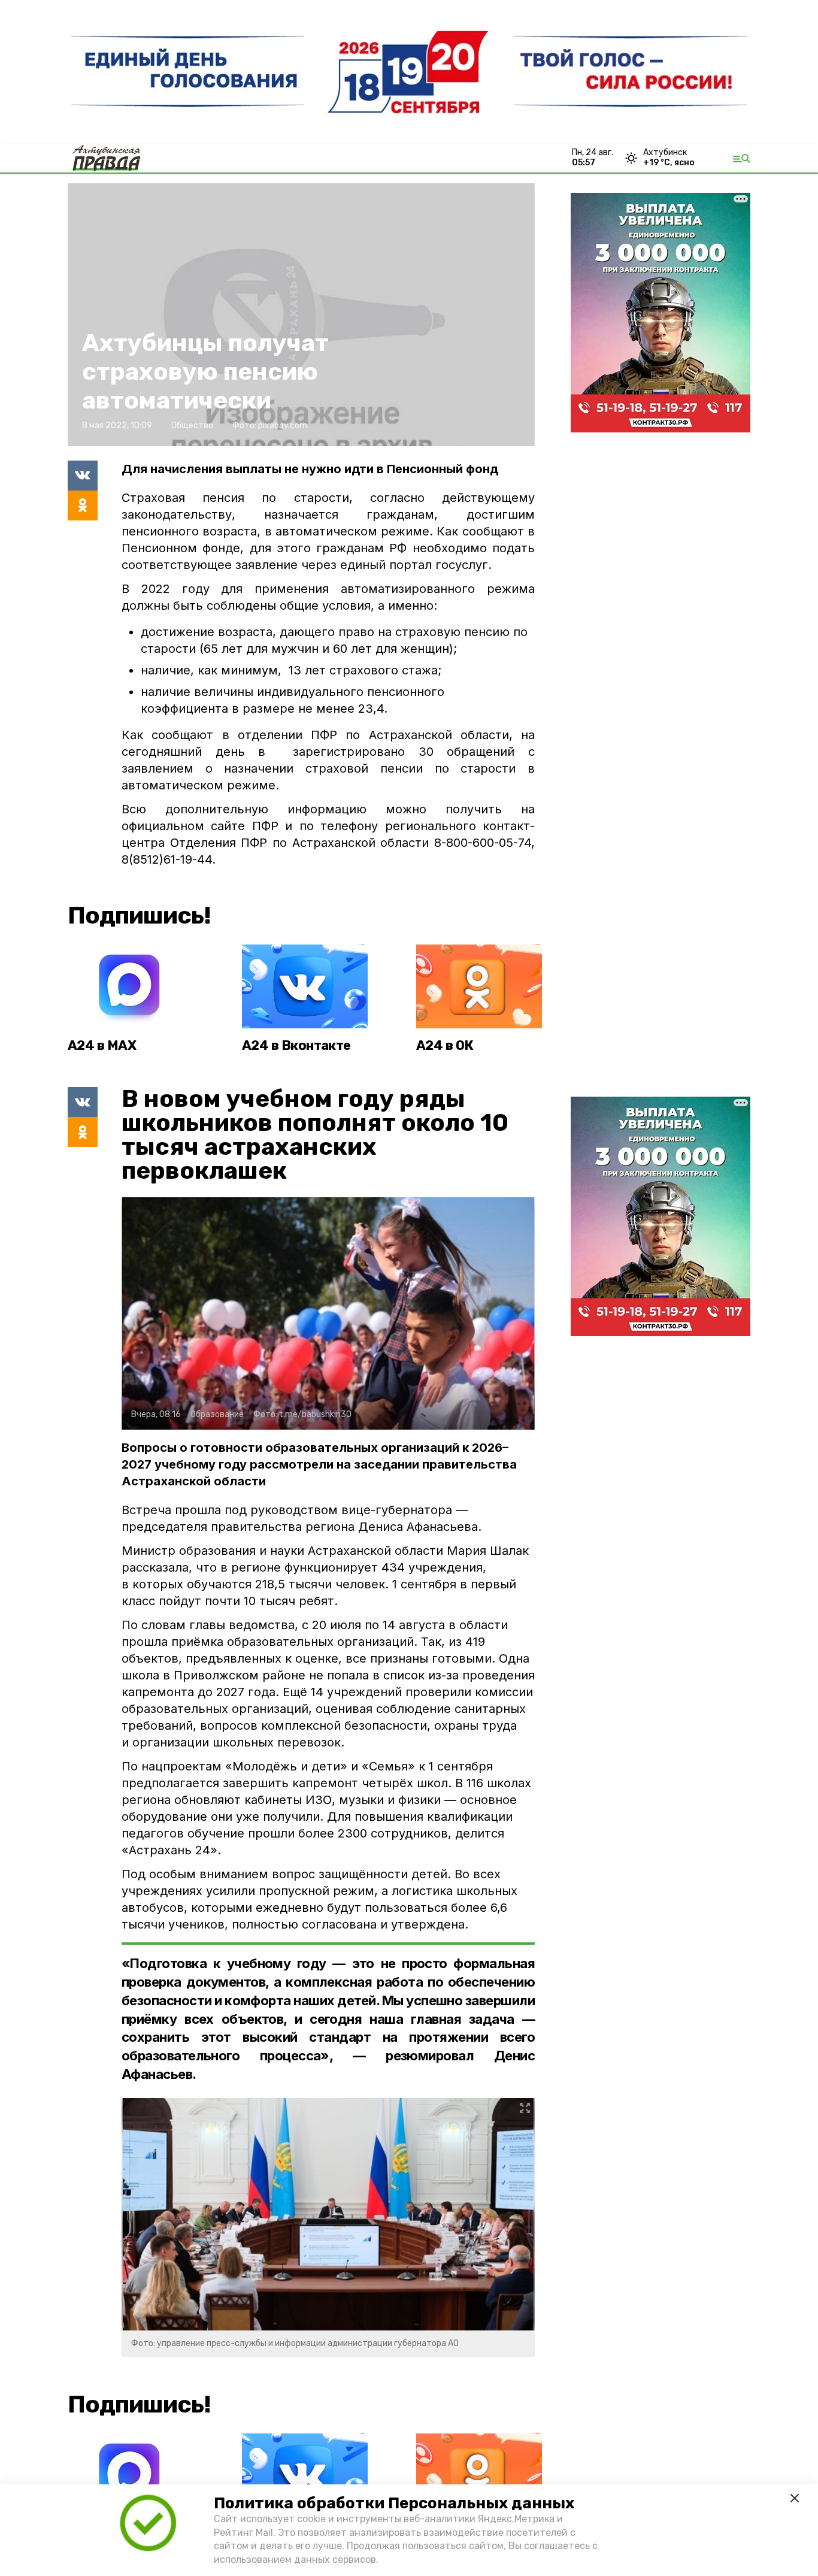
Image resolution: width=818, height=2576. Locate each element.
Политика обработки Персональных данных (394, 2503)
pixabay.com (283, 426)
